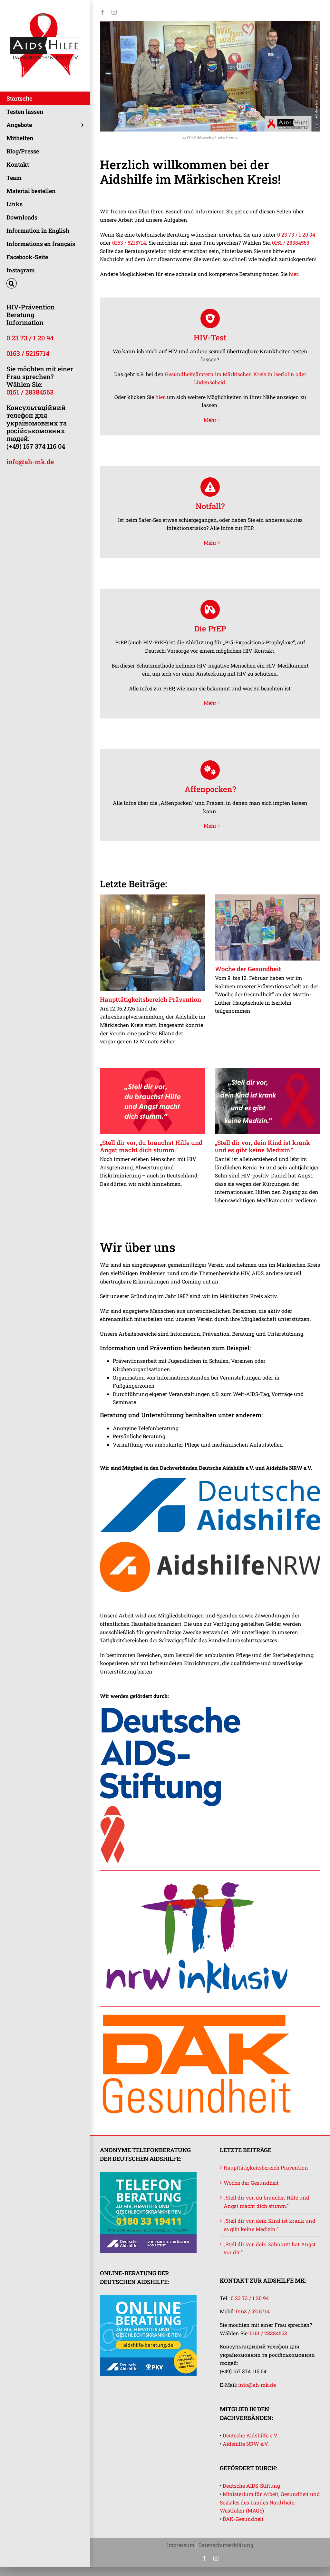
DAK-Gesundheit (243, 2519)
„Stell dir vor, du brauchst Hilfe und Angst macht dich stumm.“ (151, 1146)
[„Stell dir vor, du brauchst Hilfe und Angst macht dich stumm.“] (153, 1101)
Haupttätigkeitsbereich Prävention (150, 999)
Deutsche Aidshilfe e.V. (250, 2435)
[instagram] (114, 12)
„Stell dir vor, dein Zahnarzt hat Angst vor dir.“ (270, 2248)
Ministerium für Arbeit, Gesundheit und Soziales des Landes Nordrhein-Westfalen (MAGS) (270, 2502)
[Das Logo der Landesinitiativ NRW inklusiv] (197, 1878)
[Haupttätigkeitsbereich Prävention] (153, 943)
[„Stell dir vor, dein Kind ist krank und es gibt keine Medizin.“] (268, 1101)
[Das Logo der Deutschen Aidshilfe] (210, 1481)
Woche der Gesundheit (248, 969)
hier (293, 274)
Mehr (210, 420)
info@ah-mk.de (30, 462)
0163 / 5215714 (28, 353)
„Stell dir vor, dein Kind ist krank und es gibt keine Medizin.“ (262, 1146)
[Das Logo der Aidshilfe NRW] (210, 1544)
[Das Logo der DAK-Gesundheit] (197, 2014)
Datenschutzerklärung (226, 2545)
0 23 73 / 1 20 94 (30, 338)
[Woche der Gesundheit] (268, 928)
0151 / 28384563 (30, 392)
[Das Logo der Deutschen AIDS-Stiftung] (171, 1709)
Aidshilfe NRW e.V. (246, 2444)
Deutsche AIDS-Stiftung (251, 2486)
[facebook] (102, 12)
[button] (45, 283)
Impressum (181, 2545)
